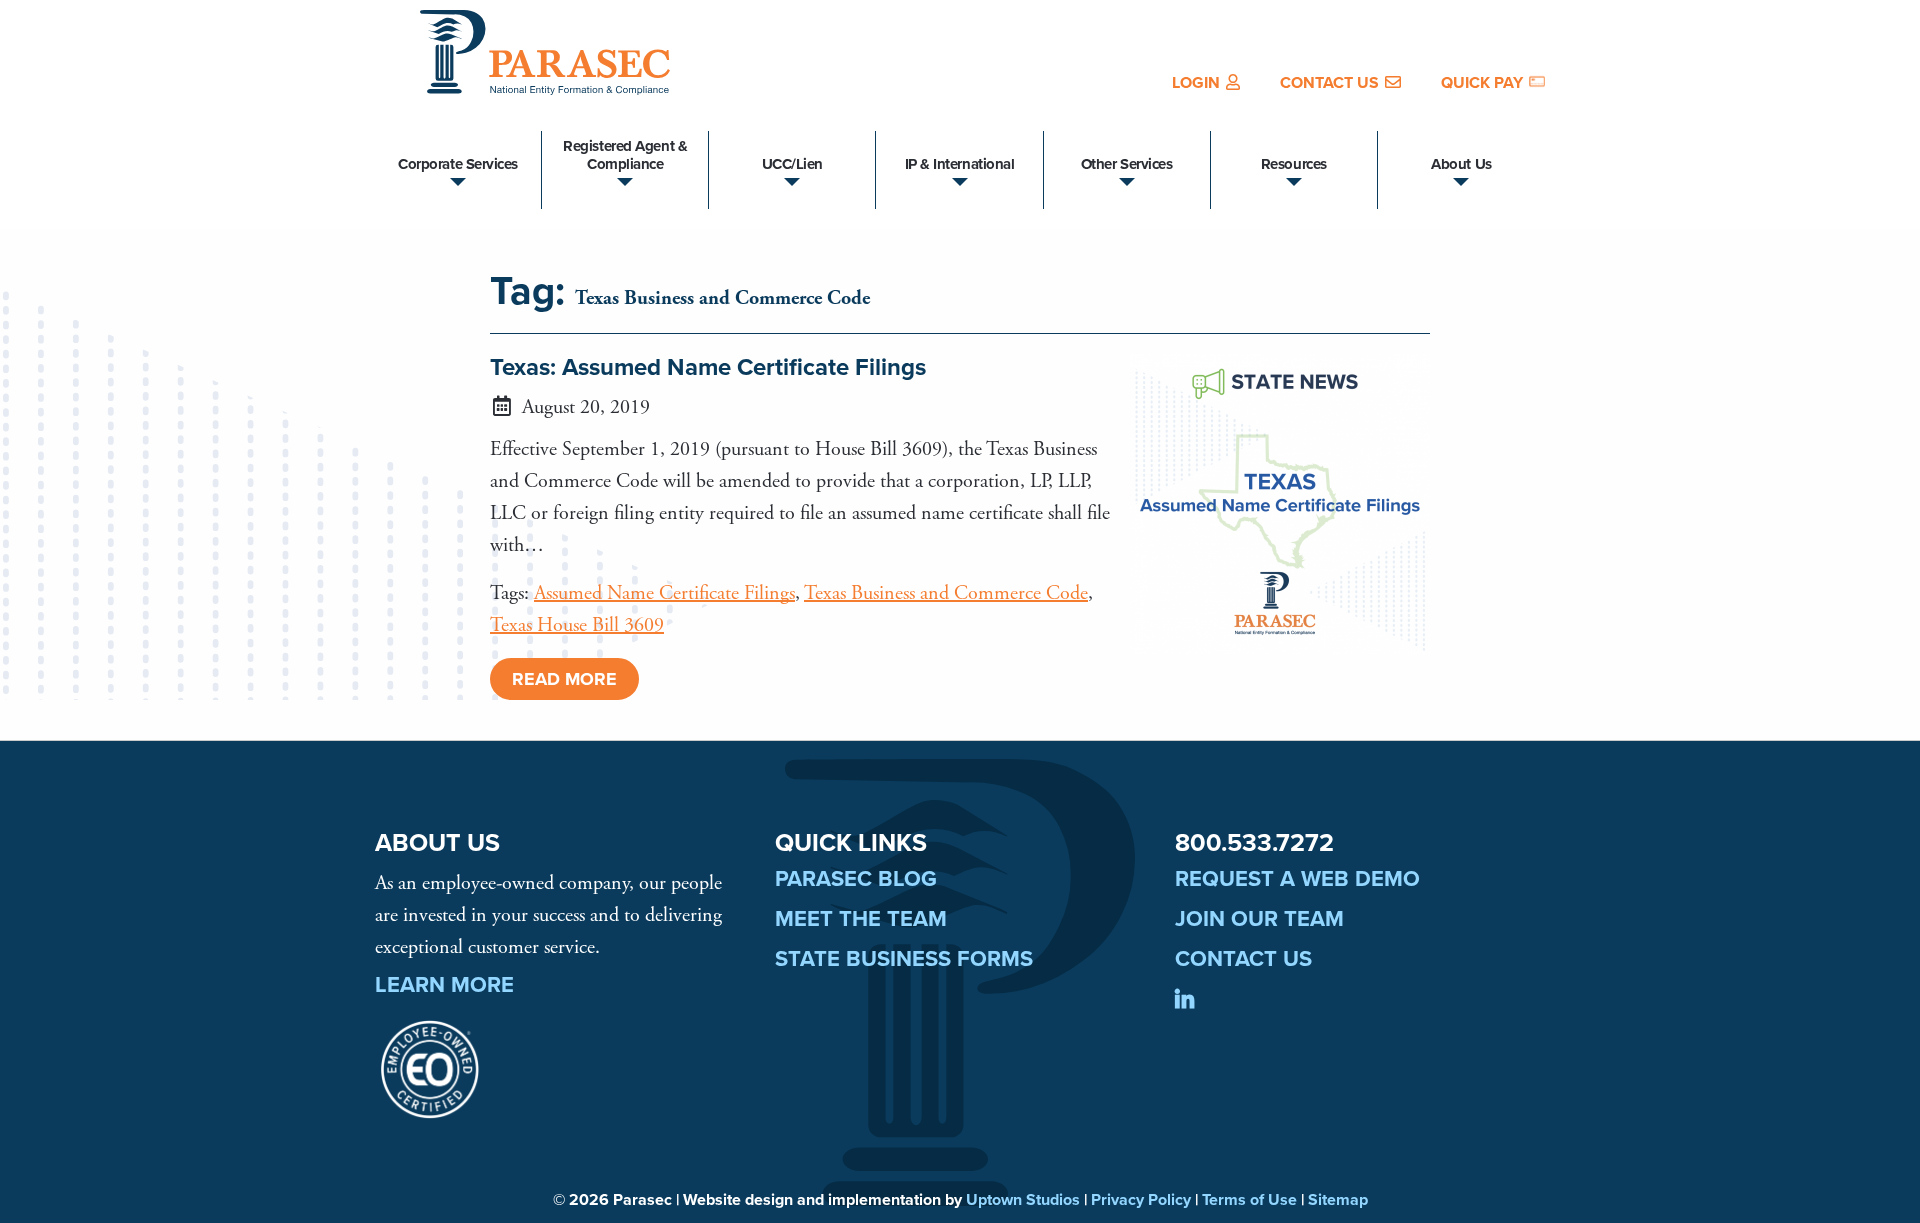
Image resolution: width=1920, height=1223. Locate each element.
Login (1196, 82)
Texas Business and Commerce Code (946, 593)
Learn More (444, 985)
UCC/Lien (792, 164)
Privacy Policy (1141, 1200)
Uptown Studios (1023, 1200)
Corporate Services (458, 164)
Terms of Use (1249, 1200)
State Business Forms (904, 959)
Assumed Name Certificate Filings (664, 593)
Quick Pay (1482, 82)
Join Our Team (1259, 919)
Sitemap (1338, 1200)
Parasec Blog (856, 879)
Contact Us (1329, 82)
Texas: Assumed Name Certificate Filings (708, 368)
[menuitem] (1206, 82)
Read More (564, 679)
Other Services (1127, 164)
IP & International (960, 164)
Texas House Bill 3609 (577, 625)
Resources (1294, 164)
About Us (1461, 164)
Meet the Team (861, 919)
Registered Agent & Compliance (625, 155)
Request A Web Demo (1297, 879)
